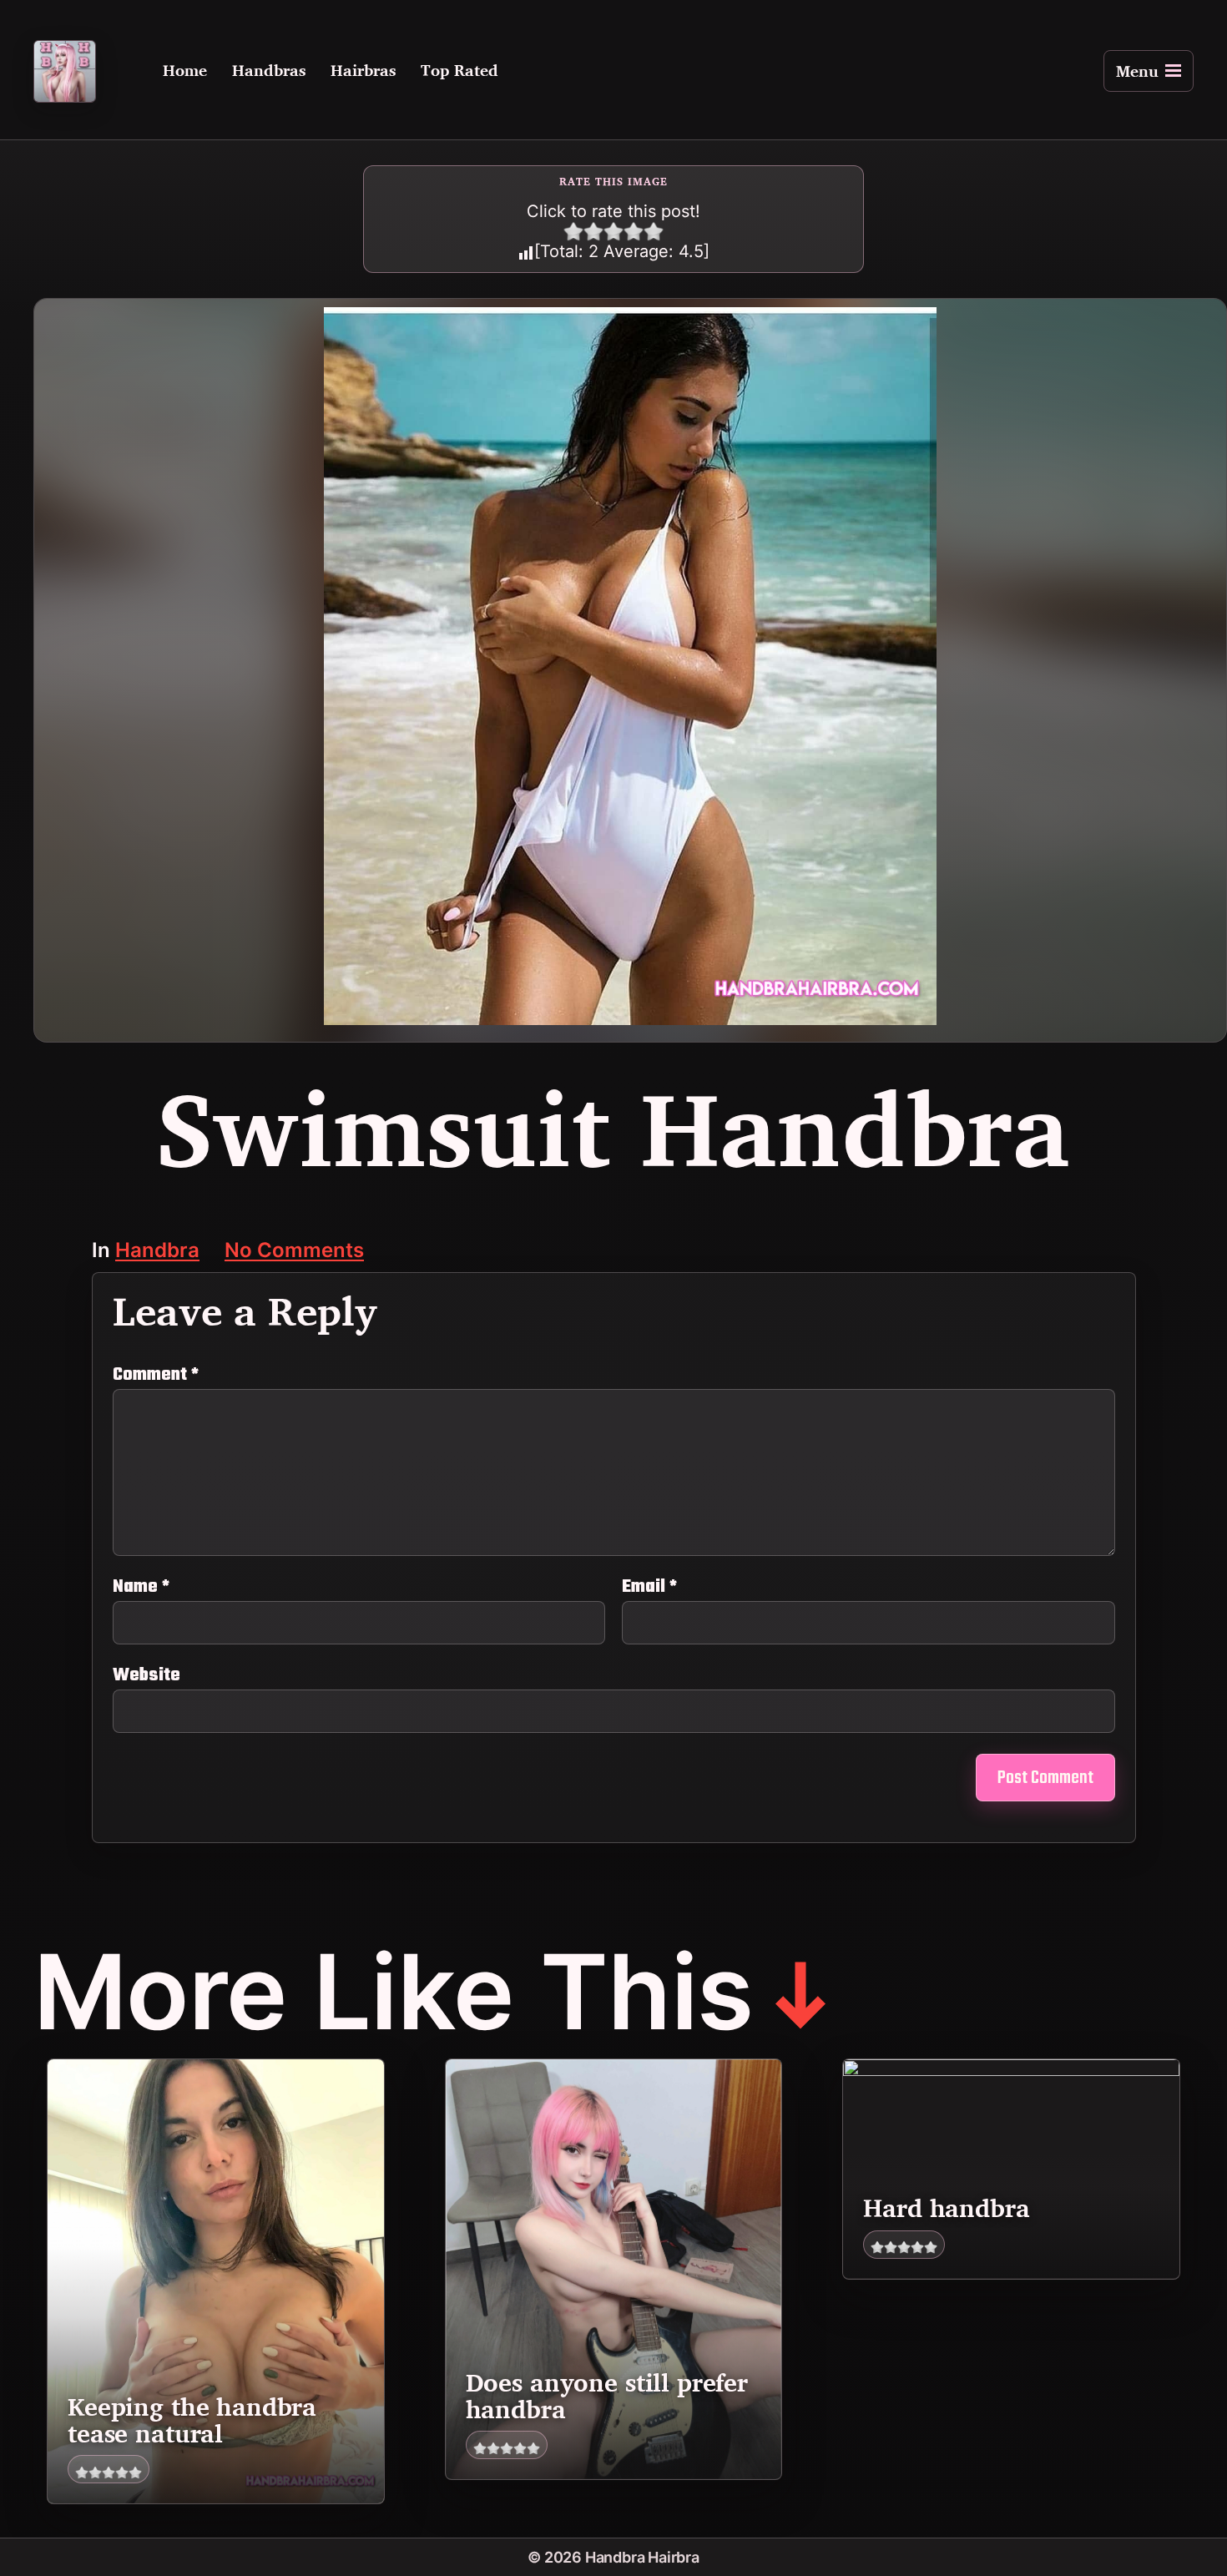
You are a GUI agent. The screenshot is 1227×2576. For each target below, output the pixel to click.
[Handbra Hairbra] (65, 71)
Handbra (157, 1252)
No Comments (294, 1252)
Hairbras (363, 71)
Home (185, 71)
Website (146, 1673)
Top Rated (459, 71)
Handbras (269, 71)
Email (649, 1587)
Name (141, 1587)
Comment (156, 1375)
